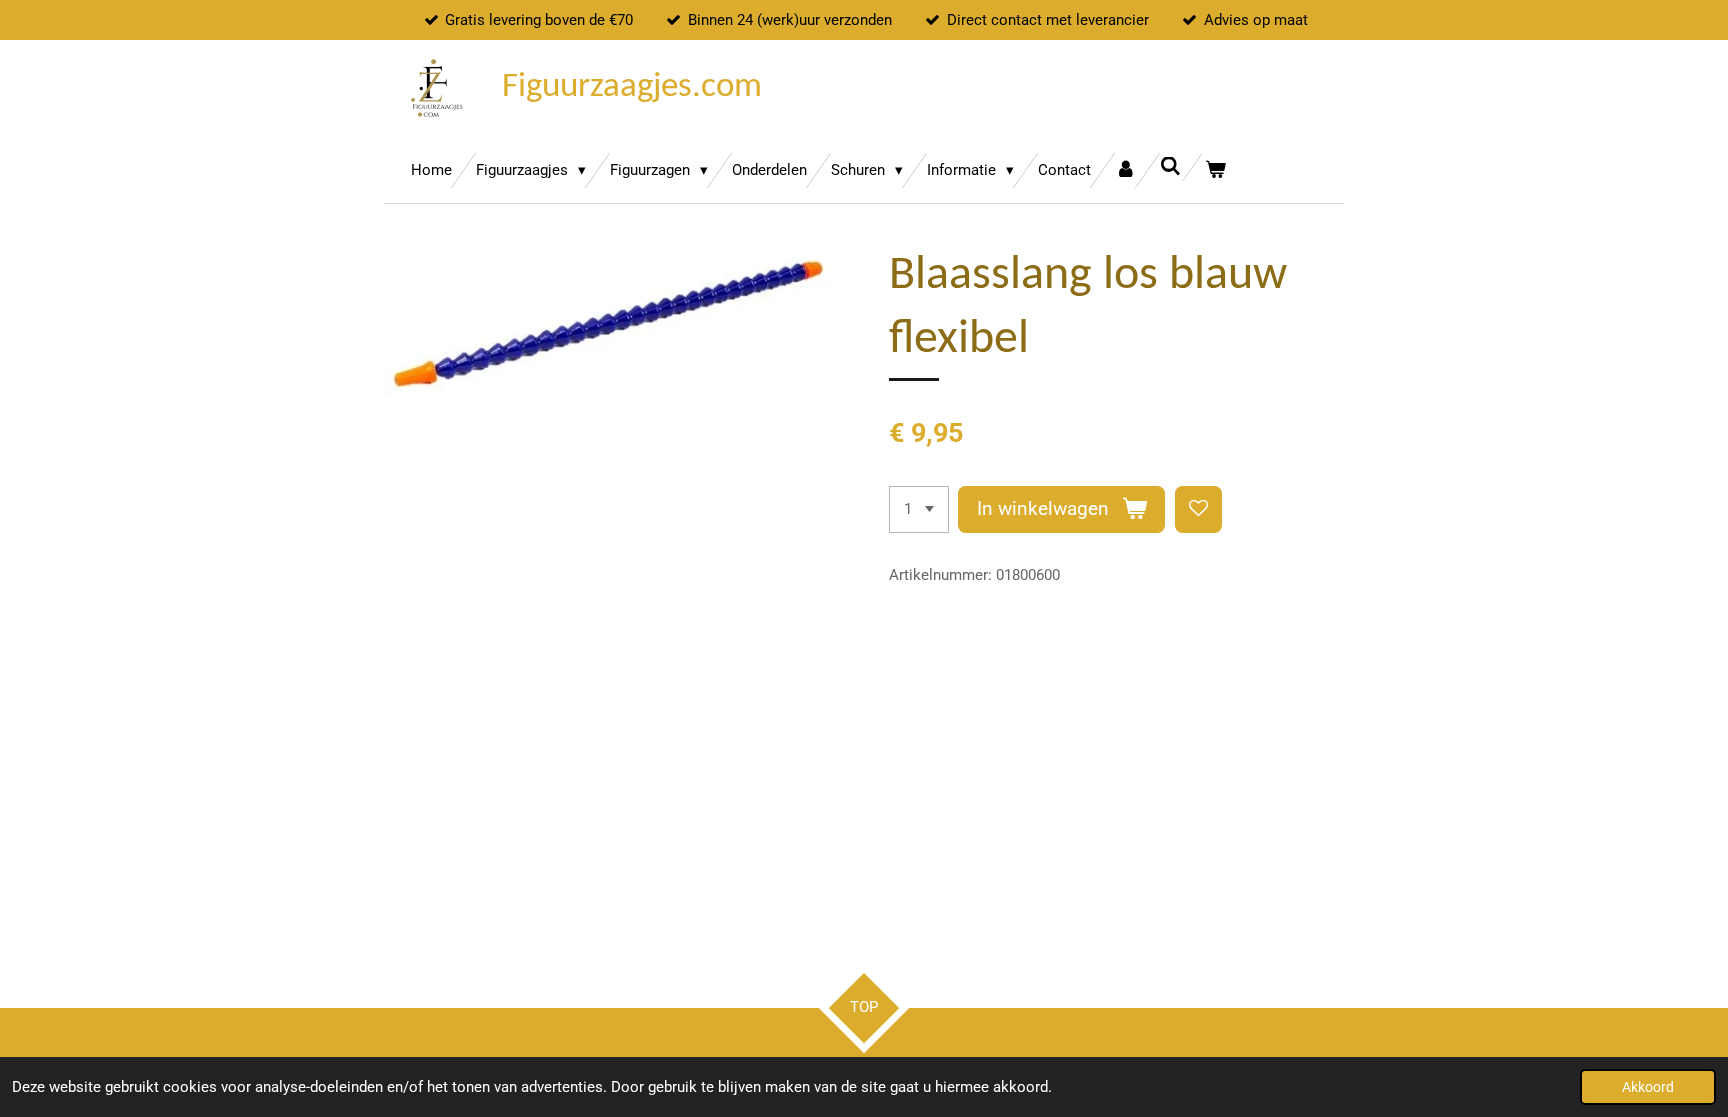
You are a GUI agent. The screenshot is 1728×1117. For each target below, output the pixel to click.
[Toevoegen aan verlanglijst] (1198, 509)
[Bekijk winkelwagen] (1215, 170)
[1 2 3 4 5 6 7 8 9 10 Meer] (919, 509)
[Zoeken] (1170, 167)
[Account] (1125, 170)
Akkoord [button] (1648, 1087)
